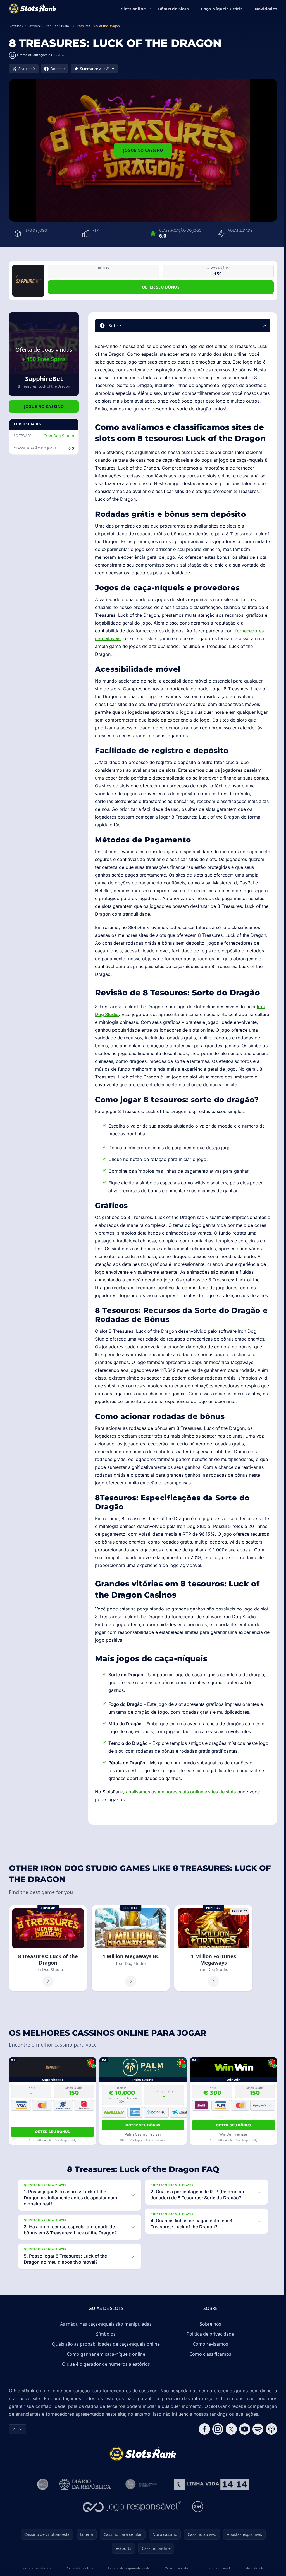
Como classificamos (209, 2377)
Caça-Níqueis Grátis (222, 9)
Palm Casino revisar (143, 2134)
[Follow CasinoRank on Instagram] (216, 2460)
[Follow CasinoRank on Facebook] (202, 2460)
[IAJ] (141, 2515)
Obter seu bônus (161, 287)
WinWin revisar (233, 2134)
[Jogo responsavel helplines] (131, 2538)
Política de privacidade (209, 2357)
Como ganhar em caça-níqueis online (105, 2377)
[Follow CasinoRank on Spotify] (256, 2460)
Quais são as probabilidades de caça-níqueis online (105, 2367)
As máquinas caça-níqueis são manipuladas (105, 2347)
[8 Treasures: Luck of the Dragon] (48, 1948)
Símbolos (105, 2357)
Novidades (266, 9)
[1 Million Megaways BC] (131, 1948)
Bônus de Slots (173, 9)
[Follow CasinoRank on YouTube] (242, 2460)
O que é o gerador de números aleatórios (105, 2388)
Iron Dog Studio (59, 436)
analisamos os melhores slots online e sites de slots (181, 1792)
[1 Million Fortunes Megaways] (213, 1948)
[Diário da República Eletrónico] (84, 2515)
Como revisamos (209, 2367)
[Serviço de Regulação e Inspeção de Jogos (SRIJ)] (42, 2515)
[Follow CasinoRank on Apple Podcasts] (269, 2460)
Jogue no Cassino (143, 150)
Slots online (134, 9)
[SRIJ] (210, 2515)
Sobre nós (209, 2347)
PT (15, 2460)
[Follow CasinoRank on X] (229, 2460)
